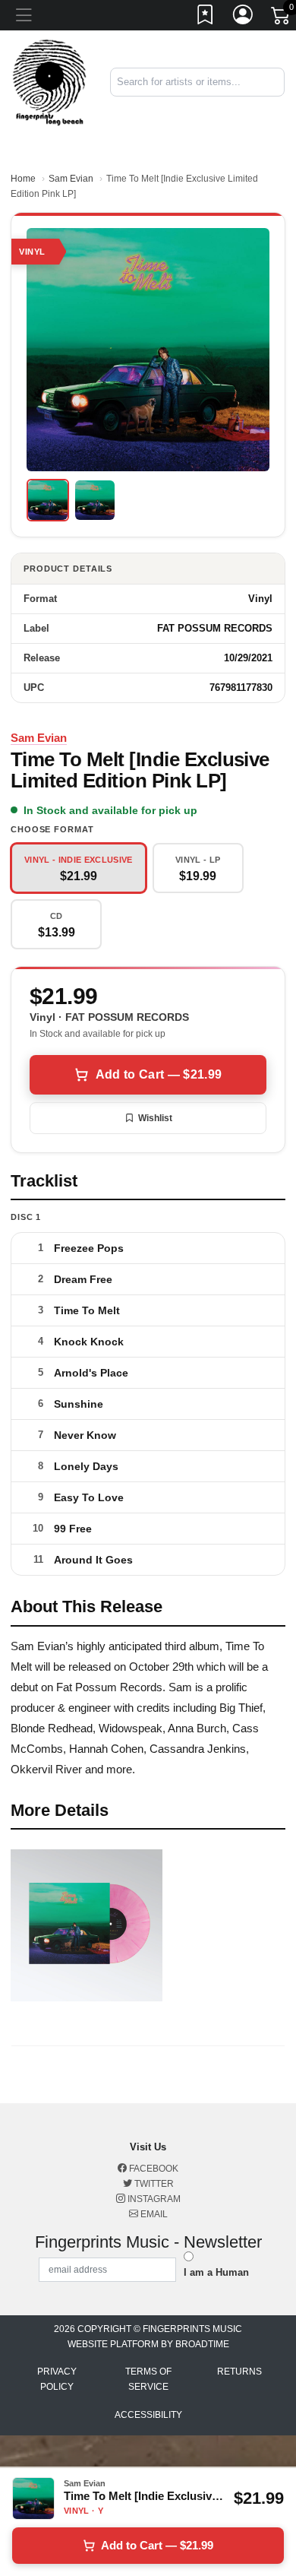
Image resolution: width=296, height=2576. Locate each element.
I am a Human (216, 2272)
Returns (239, 2372)
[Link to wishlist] (206, 17)
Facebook (153, 2169)
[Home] (49, 82)
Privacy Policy (57, 2379)
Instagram (153, 2199)
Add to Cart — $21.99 (159, 1074)
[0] (282, 18)
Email (153, 2214)
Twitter (153, 2184)
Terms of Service (148, 2379)
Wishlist (155, 1118)
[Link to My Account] (244, 17)
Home (23, 179)
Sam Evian (71, 179)
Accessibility (148, 2415)
